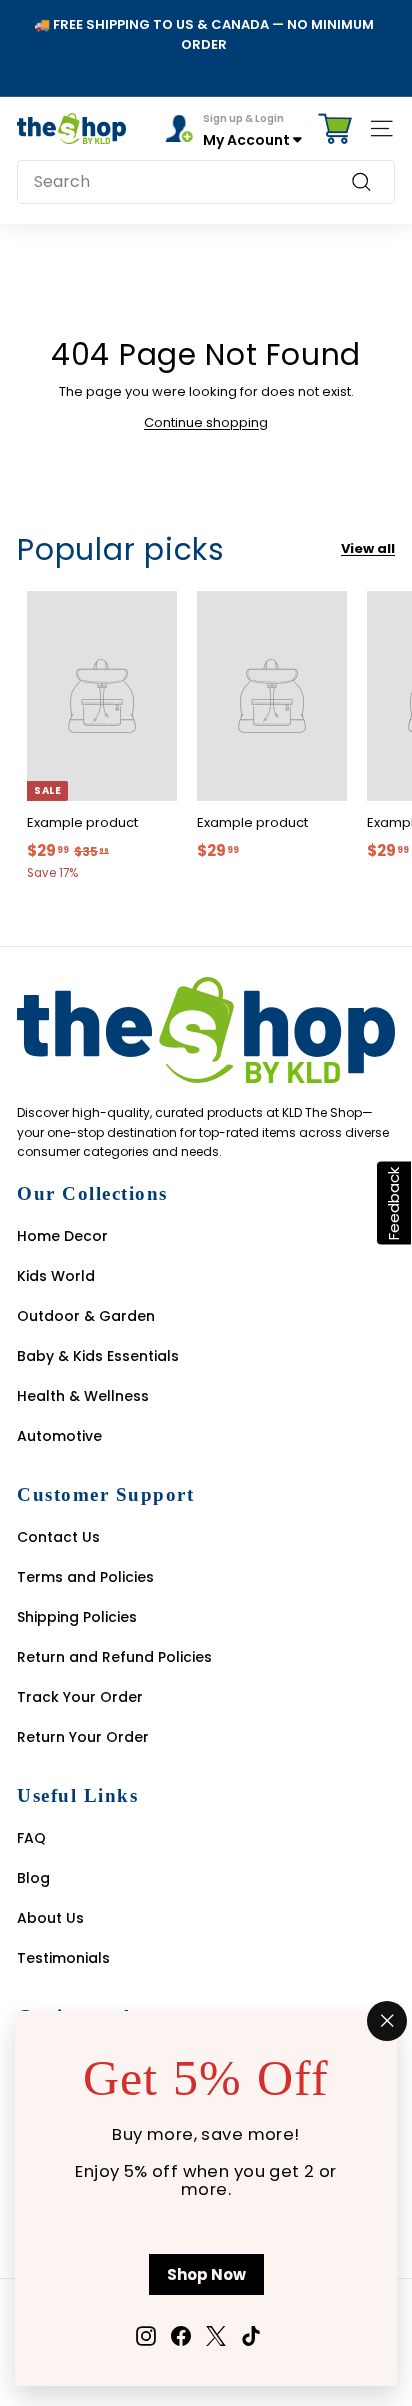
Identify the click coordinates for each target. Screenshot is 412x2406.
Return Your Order (83, 1737)
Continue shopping (206, 422)
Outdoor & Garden (86, 1316)
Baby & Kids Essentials (98, 1356)
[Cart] (335, 128)
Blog (33, 1878)
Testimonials (63, 1958)
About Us (50, 1918)
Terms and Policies (85, 1577)
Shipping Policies (77, 1617)
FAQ (31, 1838)
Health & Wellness (83, 1396)
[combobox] (206, 182)
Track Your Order (80, 1697)
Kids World (56, 1276)
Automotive (59, 1436)
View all (368, 548)
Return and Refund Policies (114, 1657)
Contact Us (58, 1537)
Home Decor (62, 1236)
